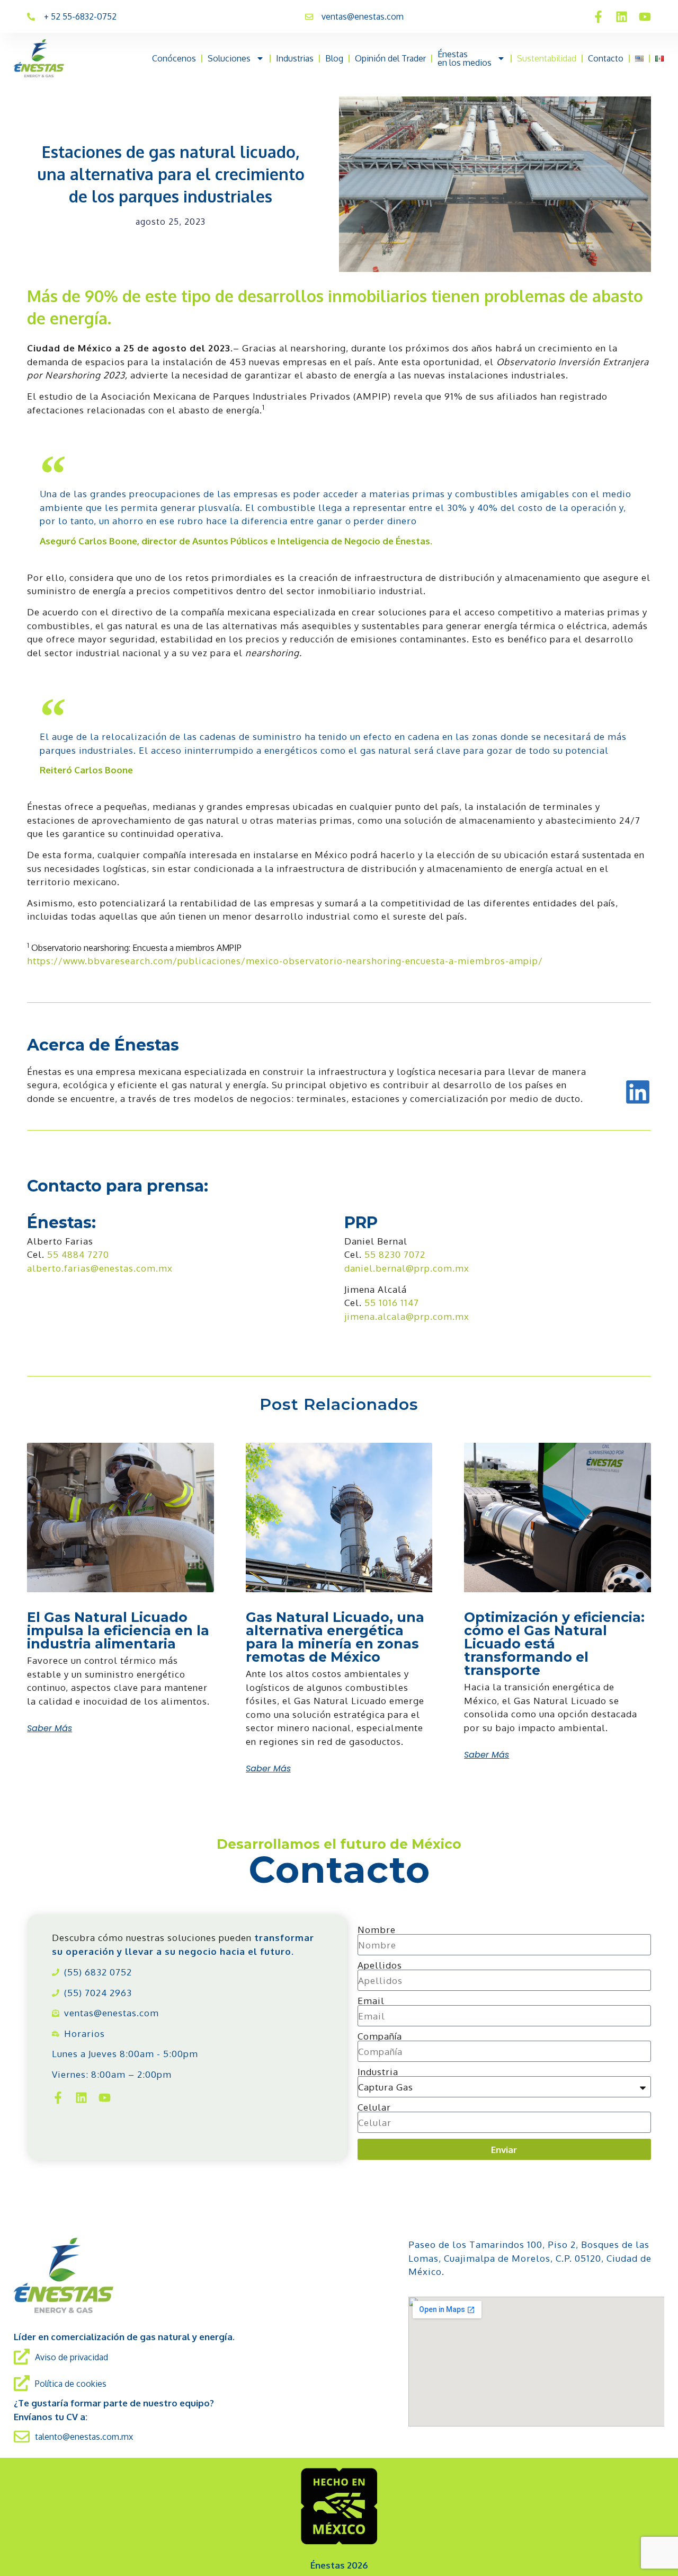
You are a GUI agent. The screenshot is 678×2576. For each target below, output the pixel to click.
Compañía (380, 2036)
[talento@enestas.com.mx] (22, 2437)
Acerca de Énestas (103, 1045)
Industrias (295, 58)
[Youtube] (645, 17)
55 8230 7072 (395, 1254)
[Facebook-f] (598, 17)
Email (371, 2001)
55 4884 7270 (78, 1254)
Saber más (50, 1728)
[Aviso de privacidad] (22, 2357)
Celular (374, 2107)
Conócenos (174, 58)
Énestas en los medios (465, 58)
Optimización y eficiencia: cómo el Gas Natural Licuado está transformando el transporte (554, 1644)
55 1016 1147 (392, 1303)
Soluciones (229, 58)
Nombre (377, 1930)
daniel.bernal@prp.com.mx (407, 1268)
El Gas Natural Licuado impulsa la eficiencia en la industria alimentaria (118, 1630)
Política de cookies (71, 2384)
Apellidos (380, 1965)
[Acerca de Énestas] (638, 1092)
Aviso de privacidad (72, 2357)
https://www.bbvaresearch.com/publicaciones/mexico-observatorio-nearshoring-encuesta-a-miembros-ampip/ (285, 961)
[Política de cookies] (22, 2383)
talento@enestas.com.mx (84, 2437)
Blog (334, 58)
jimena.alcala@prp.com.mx (407, 1316)
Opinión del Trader (390, 58)
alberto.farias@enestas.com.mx (100, 1268)
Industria (378, 2072)
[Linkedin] (622, 17)
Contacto (606, 58)
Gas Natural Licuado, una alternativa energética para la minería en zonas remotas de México (335, 1637)
